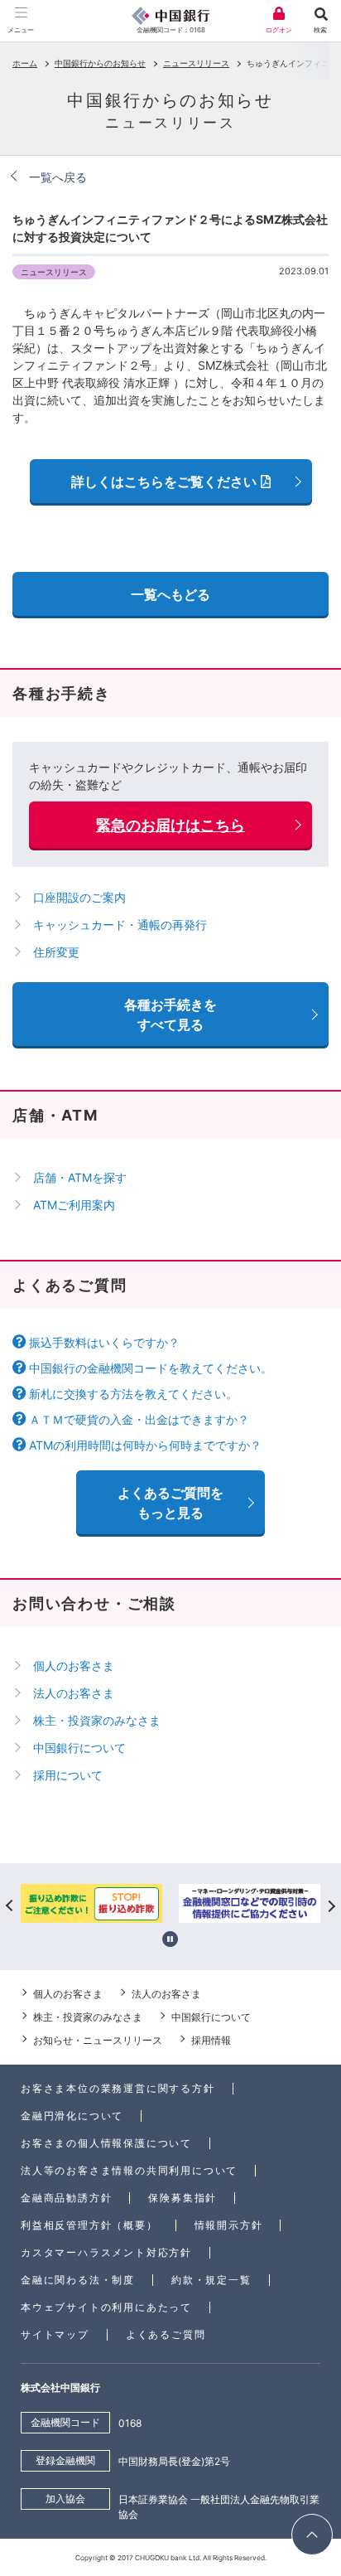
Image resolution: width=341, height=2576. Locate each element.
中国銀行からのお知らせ (100, 63)
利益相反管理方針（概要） (89, 2225)
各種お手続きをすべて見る (170, 1014)
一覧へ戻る (58, 177)
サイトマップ (55, 2334)
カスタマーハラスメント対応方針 (106, 2252)
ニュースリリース (196, 63)
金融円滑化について (72, 2116)
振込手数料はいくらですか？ (104, 1342)
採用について (68, 1775)
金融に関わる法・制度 (78, 2280)
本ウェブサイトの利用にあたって (106, 2307)
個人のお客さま (74, 1666)
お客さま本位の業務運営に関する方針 (118, 2088)
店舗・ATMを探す (80, 1177)
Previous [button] (10, 1905)
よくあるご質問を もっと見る (170, 1503)
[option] (91, 1905)
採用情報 (211, 2040)
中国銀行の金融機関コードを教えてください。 (151, 1368)
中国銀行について (79, 1748)
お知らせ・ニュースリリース (98, 2040)
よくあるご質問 (166, 2334)
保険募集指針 (183, 2198)
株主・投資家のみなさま (97, 1720)
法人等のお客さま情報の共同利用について (129, 2170)
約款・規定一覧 (211, 2280)
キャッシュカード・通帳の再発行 (120, 925)
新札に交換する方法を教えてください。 (133, 1394)
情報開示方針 (229, 2225)
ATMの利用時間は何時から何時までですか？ (145, 1445)
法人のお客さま (74, 1693)
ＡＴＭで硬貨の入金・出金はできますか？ (139, 1419)
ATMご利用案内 (74, 1205)
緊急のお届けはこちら (170, 825)
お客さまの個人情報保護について (106, 2143)
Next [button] (331, 1905)
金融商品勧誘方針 (66, 2198)
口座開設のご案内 (79, 897)
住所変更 (56, 952)
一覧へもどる (170, 594)
